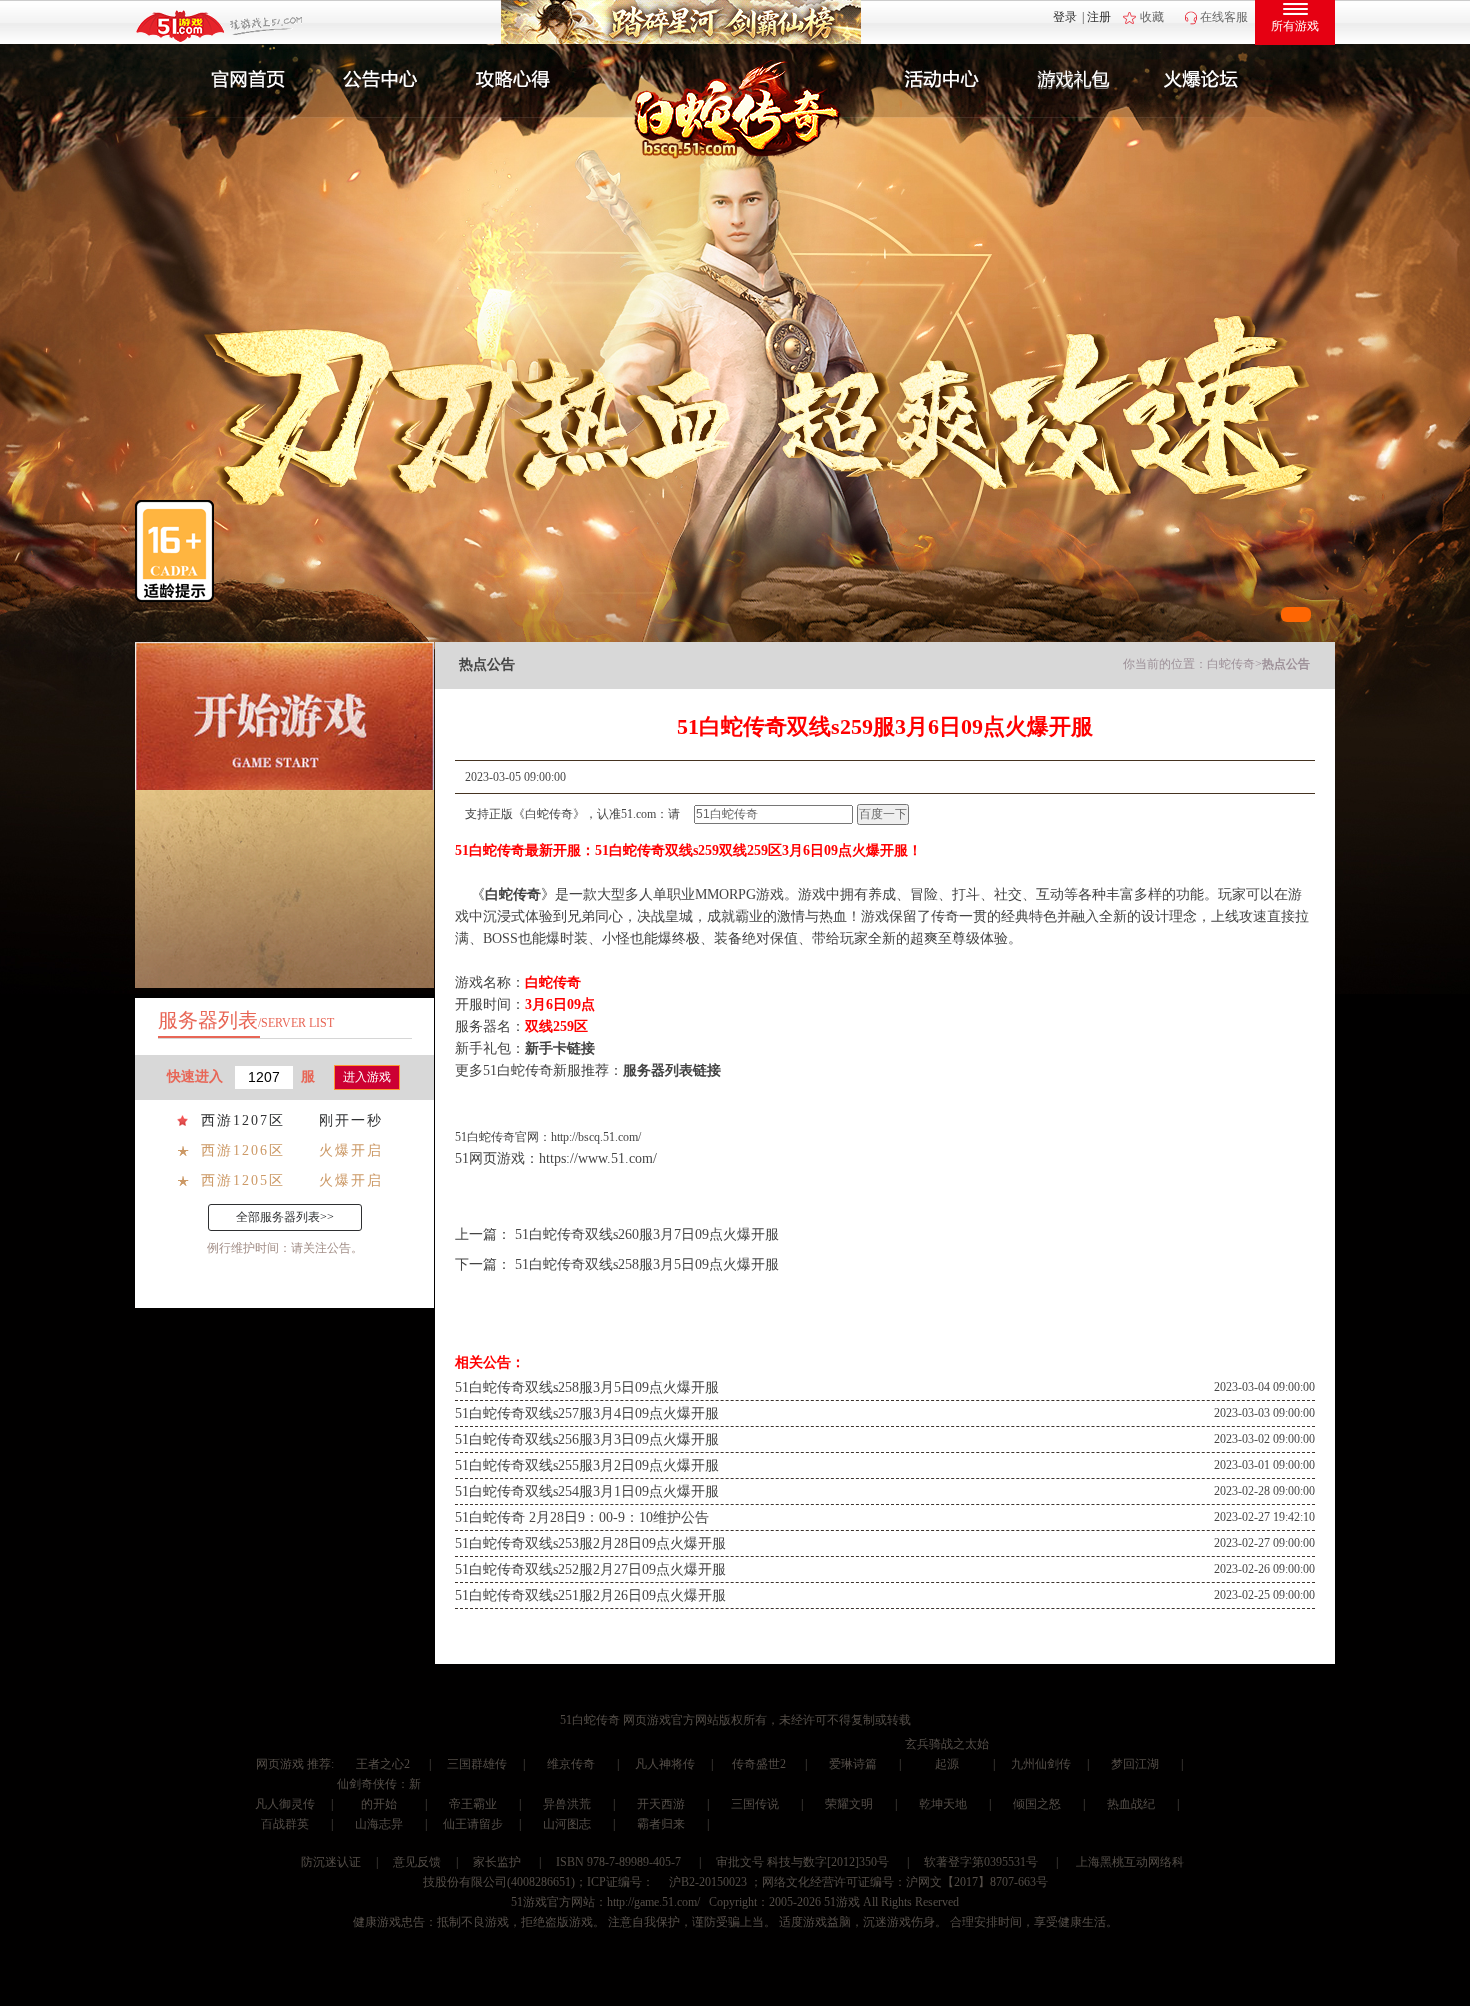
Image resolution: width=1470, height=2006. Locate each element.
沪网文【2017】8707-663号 (977, 1882)
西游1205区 (243, 1180)
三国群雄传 (477, 1764)
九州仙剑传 (1041, 1764)
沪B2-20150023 (708, 1882)
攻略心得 (515, 80)
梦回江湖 (1135, 1764)
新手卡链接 (560, 1048)
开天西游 (661, 1804)
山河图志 (567, 1824)
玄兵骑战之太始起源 (947, 1754)
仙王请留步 (473, 1824)
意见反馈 (417, 1862)
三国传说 (755, 1804)
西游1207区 (243, 1120)
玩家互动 (1211, 80)
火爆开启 (351, 1150)
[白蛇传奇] (712, 122)
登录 (1065, 17)
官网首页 (241, 80)
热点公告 (1286, 664)
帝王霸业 (473, 1804)
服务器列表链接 (672, 1070)
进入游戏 (367, 1077)
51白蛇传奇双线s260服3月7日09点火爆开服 (647, 1234)
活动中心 (937, 80)
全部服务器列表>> (285, 1217)
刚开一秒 (351, 1120)
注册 (1099, 17)
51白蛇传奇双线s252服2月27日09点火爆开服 (590, 1569)
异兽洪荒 (567, 1804)
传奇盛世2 (759, 1764)
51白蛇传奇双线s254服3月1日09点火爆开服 (587, 1491)
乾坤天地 (943, 1804)
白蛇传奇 (1231, 664)
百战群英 (285, 1824)
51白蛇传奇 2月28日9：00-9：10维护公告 (582, 1517)
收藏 (1152, 17)
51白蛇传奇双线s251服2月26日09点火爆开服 (590, 1595)
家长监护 (497, 1862)
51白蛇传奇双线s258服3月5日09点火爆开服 (647, 1264)
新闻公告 (378, 80)
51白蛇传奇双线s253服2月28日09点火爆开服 (590, 1543)
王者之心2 (383, 1764)
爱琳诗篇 (853, 1764)
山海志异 (379, 1824)
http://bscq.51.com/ (596, 1137)
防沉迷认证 (331, 1862)
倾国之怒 (1037, 1804)
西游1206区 (243, 1150)
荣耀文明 (849, 1804)
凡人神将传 (665, 1764)
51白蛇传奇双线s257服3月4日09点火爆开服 (587, 1413)
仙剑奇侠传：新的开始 (379, 1794)
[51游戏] (220, 25)
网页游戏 (280, 1764)
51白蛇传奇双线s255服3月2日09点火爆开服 (587, 1465)
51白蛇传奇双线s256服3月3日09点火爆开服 (587, 1439)
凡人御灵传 (285, 1804)
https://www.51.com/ (598, 1158)
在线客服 (1224, 17)
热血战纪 (1131, 1804)
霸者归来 (661, 1824)
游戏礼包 (1074, 80)
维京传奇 (571, 1764)
